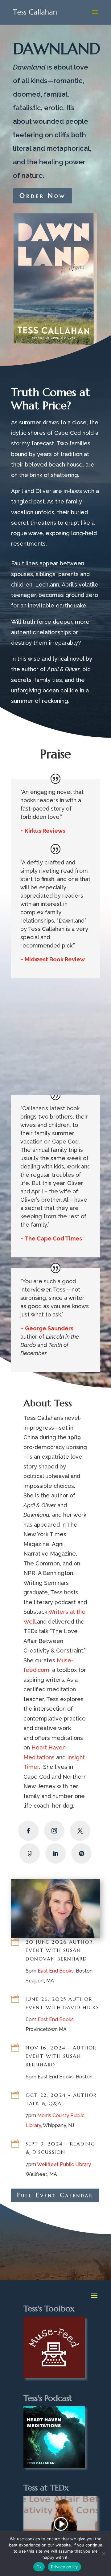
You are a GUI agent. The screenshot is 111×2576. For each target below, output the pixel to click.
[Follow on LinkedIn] (55, 1853)
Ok (39, 2567)
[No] (103, 2554)
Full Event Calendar (55, 2195)
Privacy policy (64, 2567)
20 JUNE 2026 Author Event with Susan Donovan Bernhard (59, 1950)
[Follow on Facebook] (28, 1831)
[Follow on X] (80, 1831)
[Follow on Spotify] (81, 1853)
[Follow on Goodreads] (30, 1853)
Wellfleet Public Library (64, 2164)
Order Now (43, 196)
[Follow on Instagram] (54, 1831)
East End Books (56, 1971)
